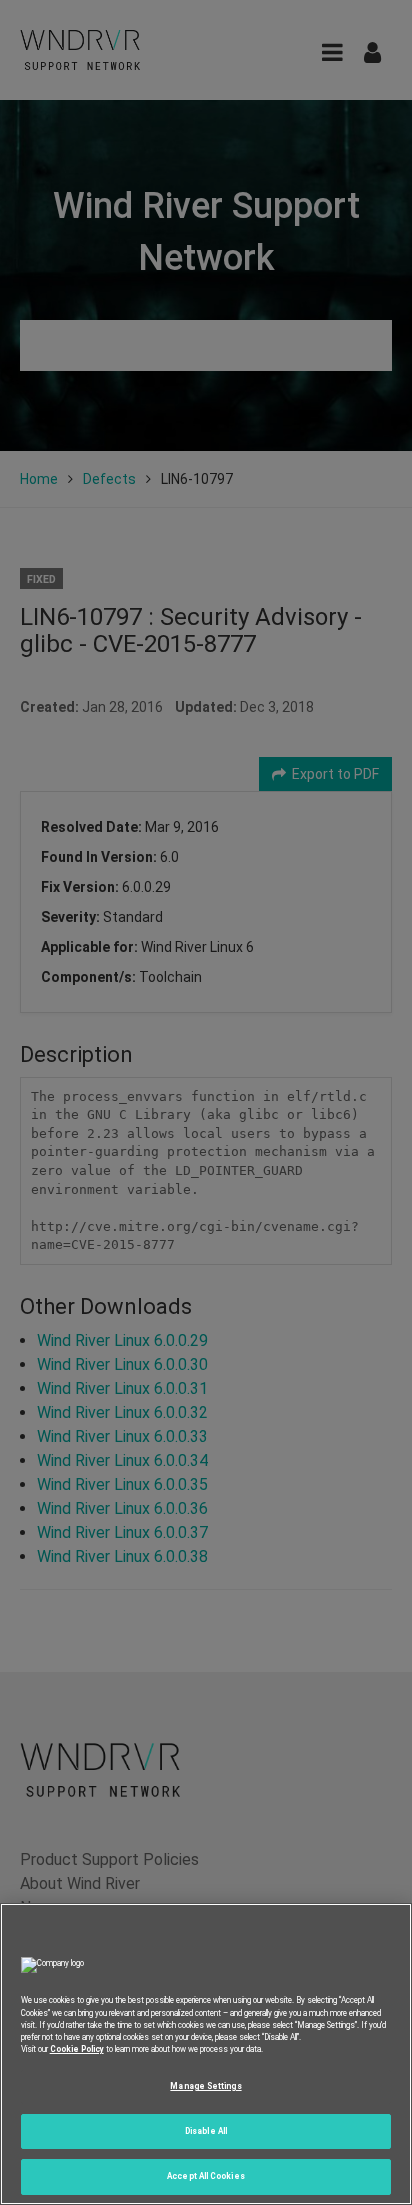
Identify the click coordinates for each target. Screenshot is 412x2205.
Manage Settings (205, 2086)
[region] (206, 2054)
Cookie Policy (77, 2049)
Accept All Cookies (205, 2176)
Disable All (206, 2131)
